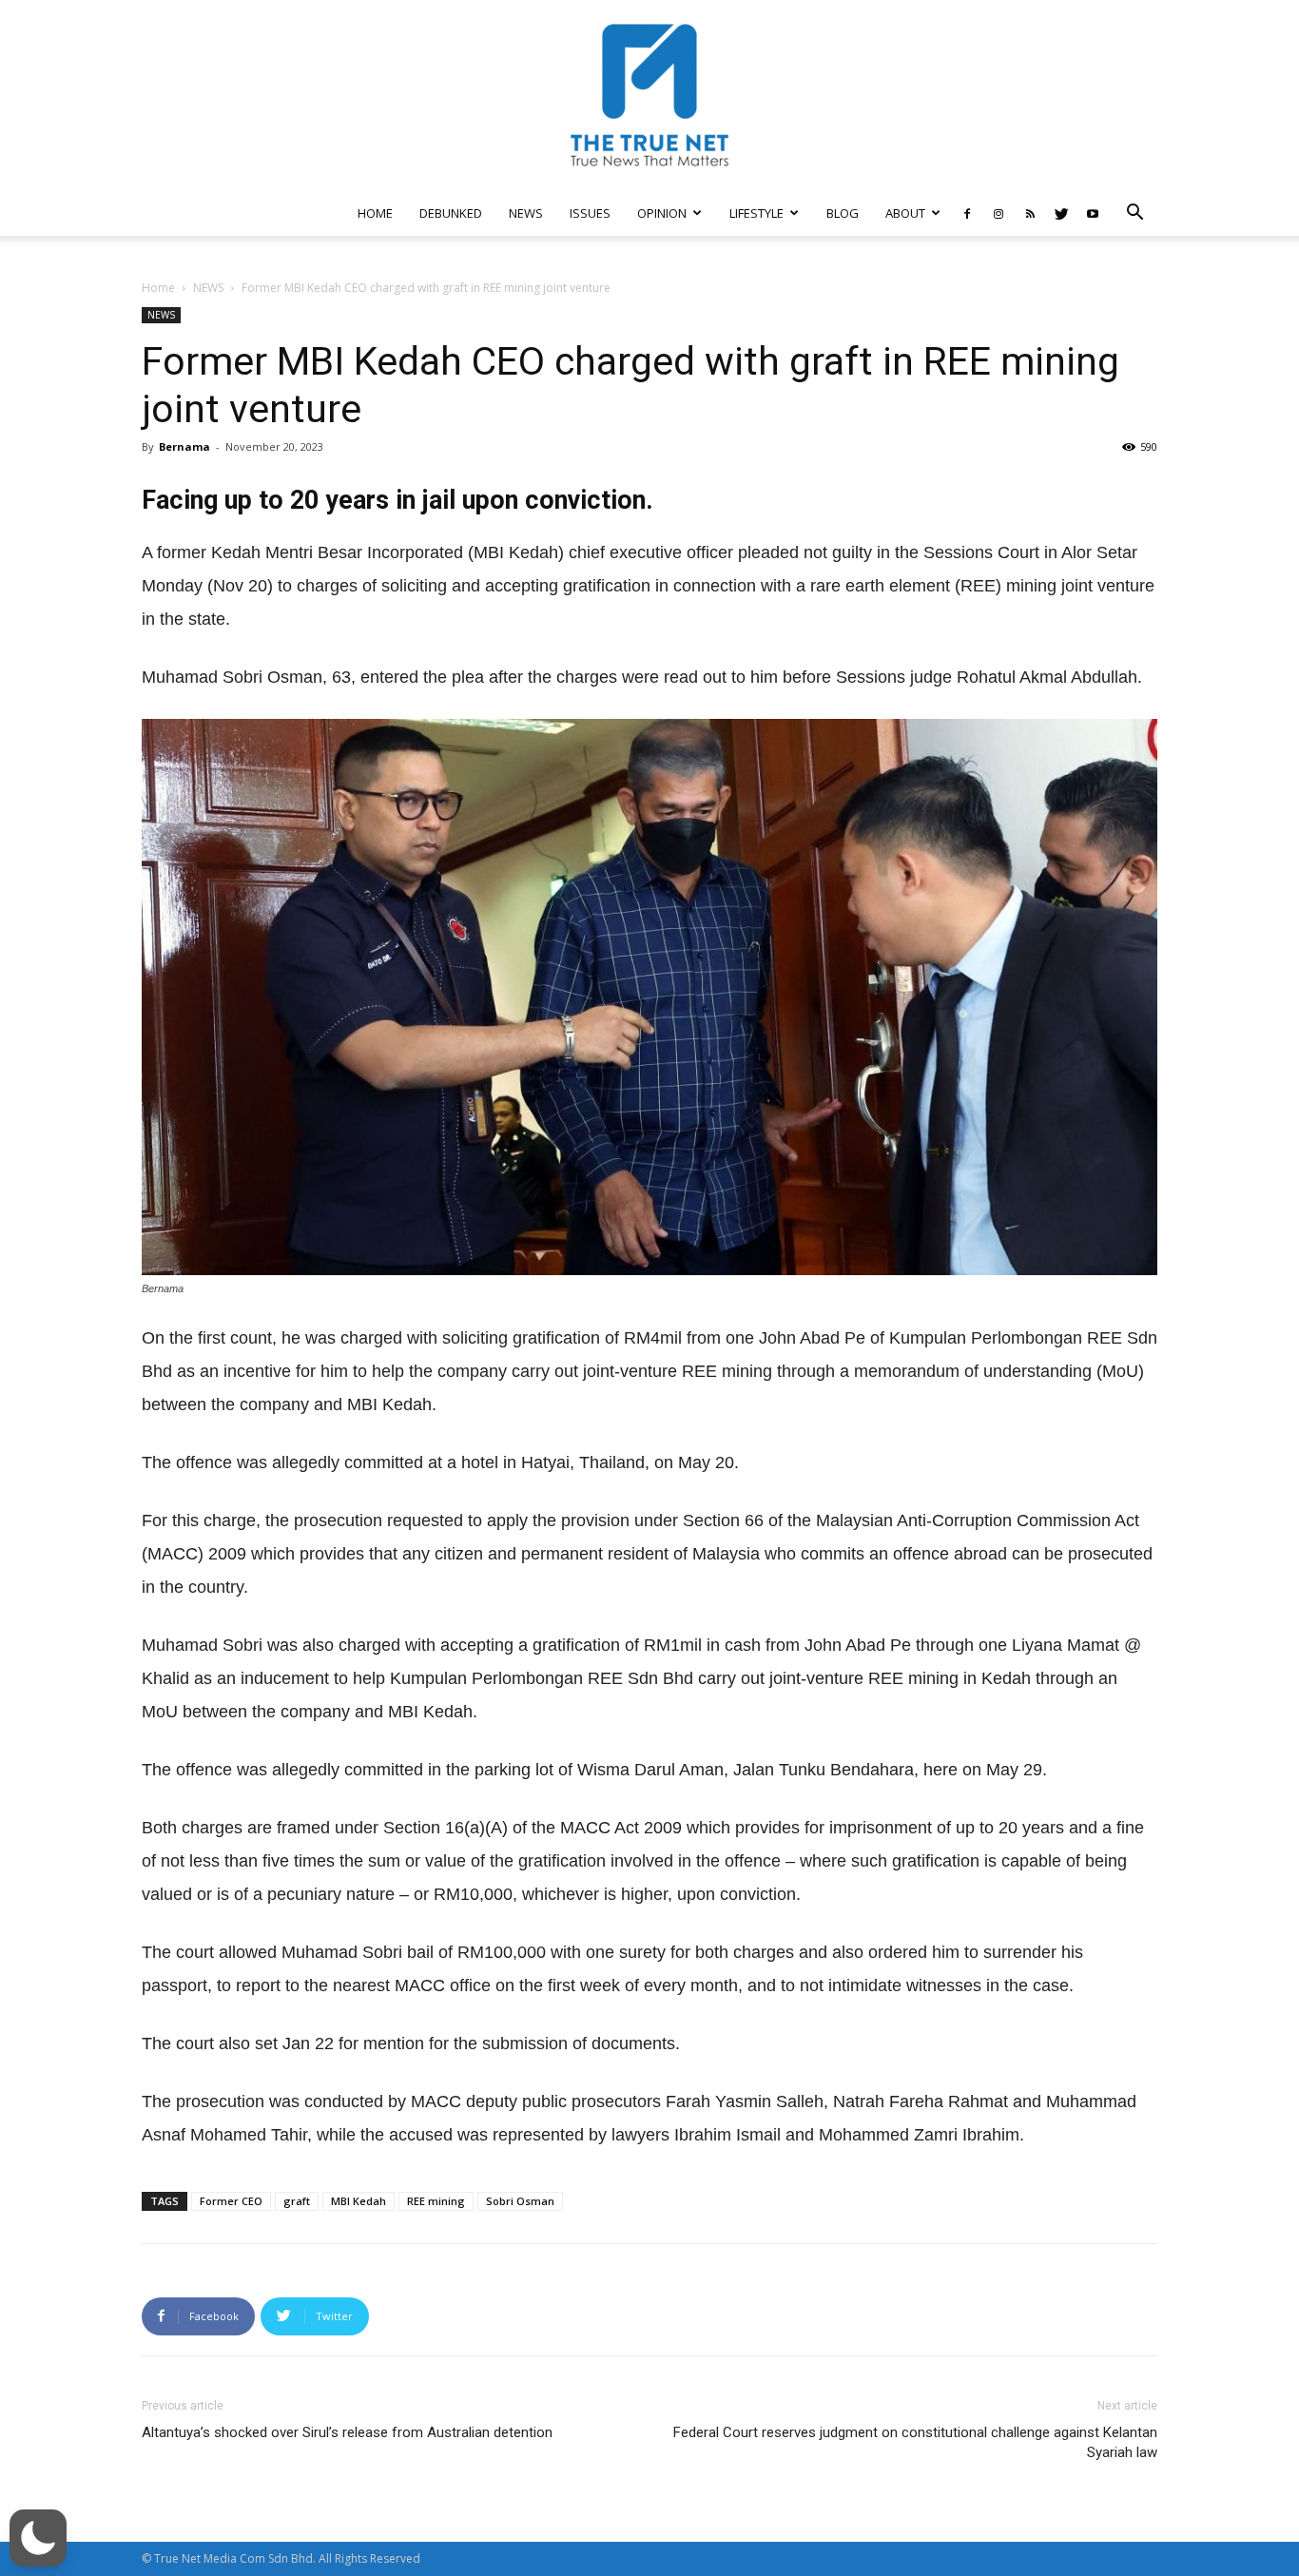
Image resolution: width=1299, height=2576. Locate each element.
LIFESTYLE (756, 213)
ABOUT (905, 213)
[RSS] (1030, 213)
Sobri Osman (520, 2201)
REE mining (436, 2201)
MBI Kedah (359, 2201)
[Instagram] (998, 213)
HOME (375, 213)
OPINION (662, 213)
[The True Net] (649, 95)
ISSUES (590, 213)
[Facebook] (967, 213)
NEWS (526, 213)
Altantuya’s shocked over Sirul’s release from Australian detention (347, 2432)
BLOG (843, 213)
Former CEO (231, 2201)
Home (158, 288)
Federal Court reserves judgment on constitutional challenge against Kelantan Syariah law (915, 2442)
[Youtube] (1093, 213)
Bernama (184, 446)
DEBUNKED (451, 213)
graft (297, 2201)
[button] (1134, 214)
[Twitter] (1061, 213)
